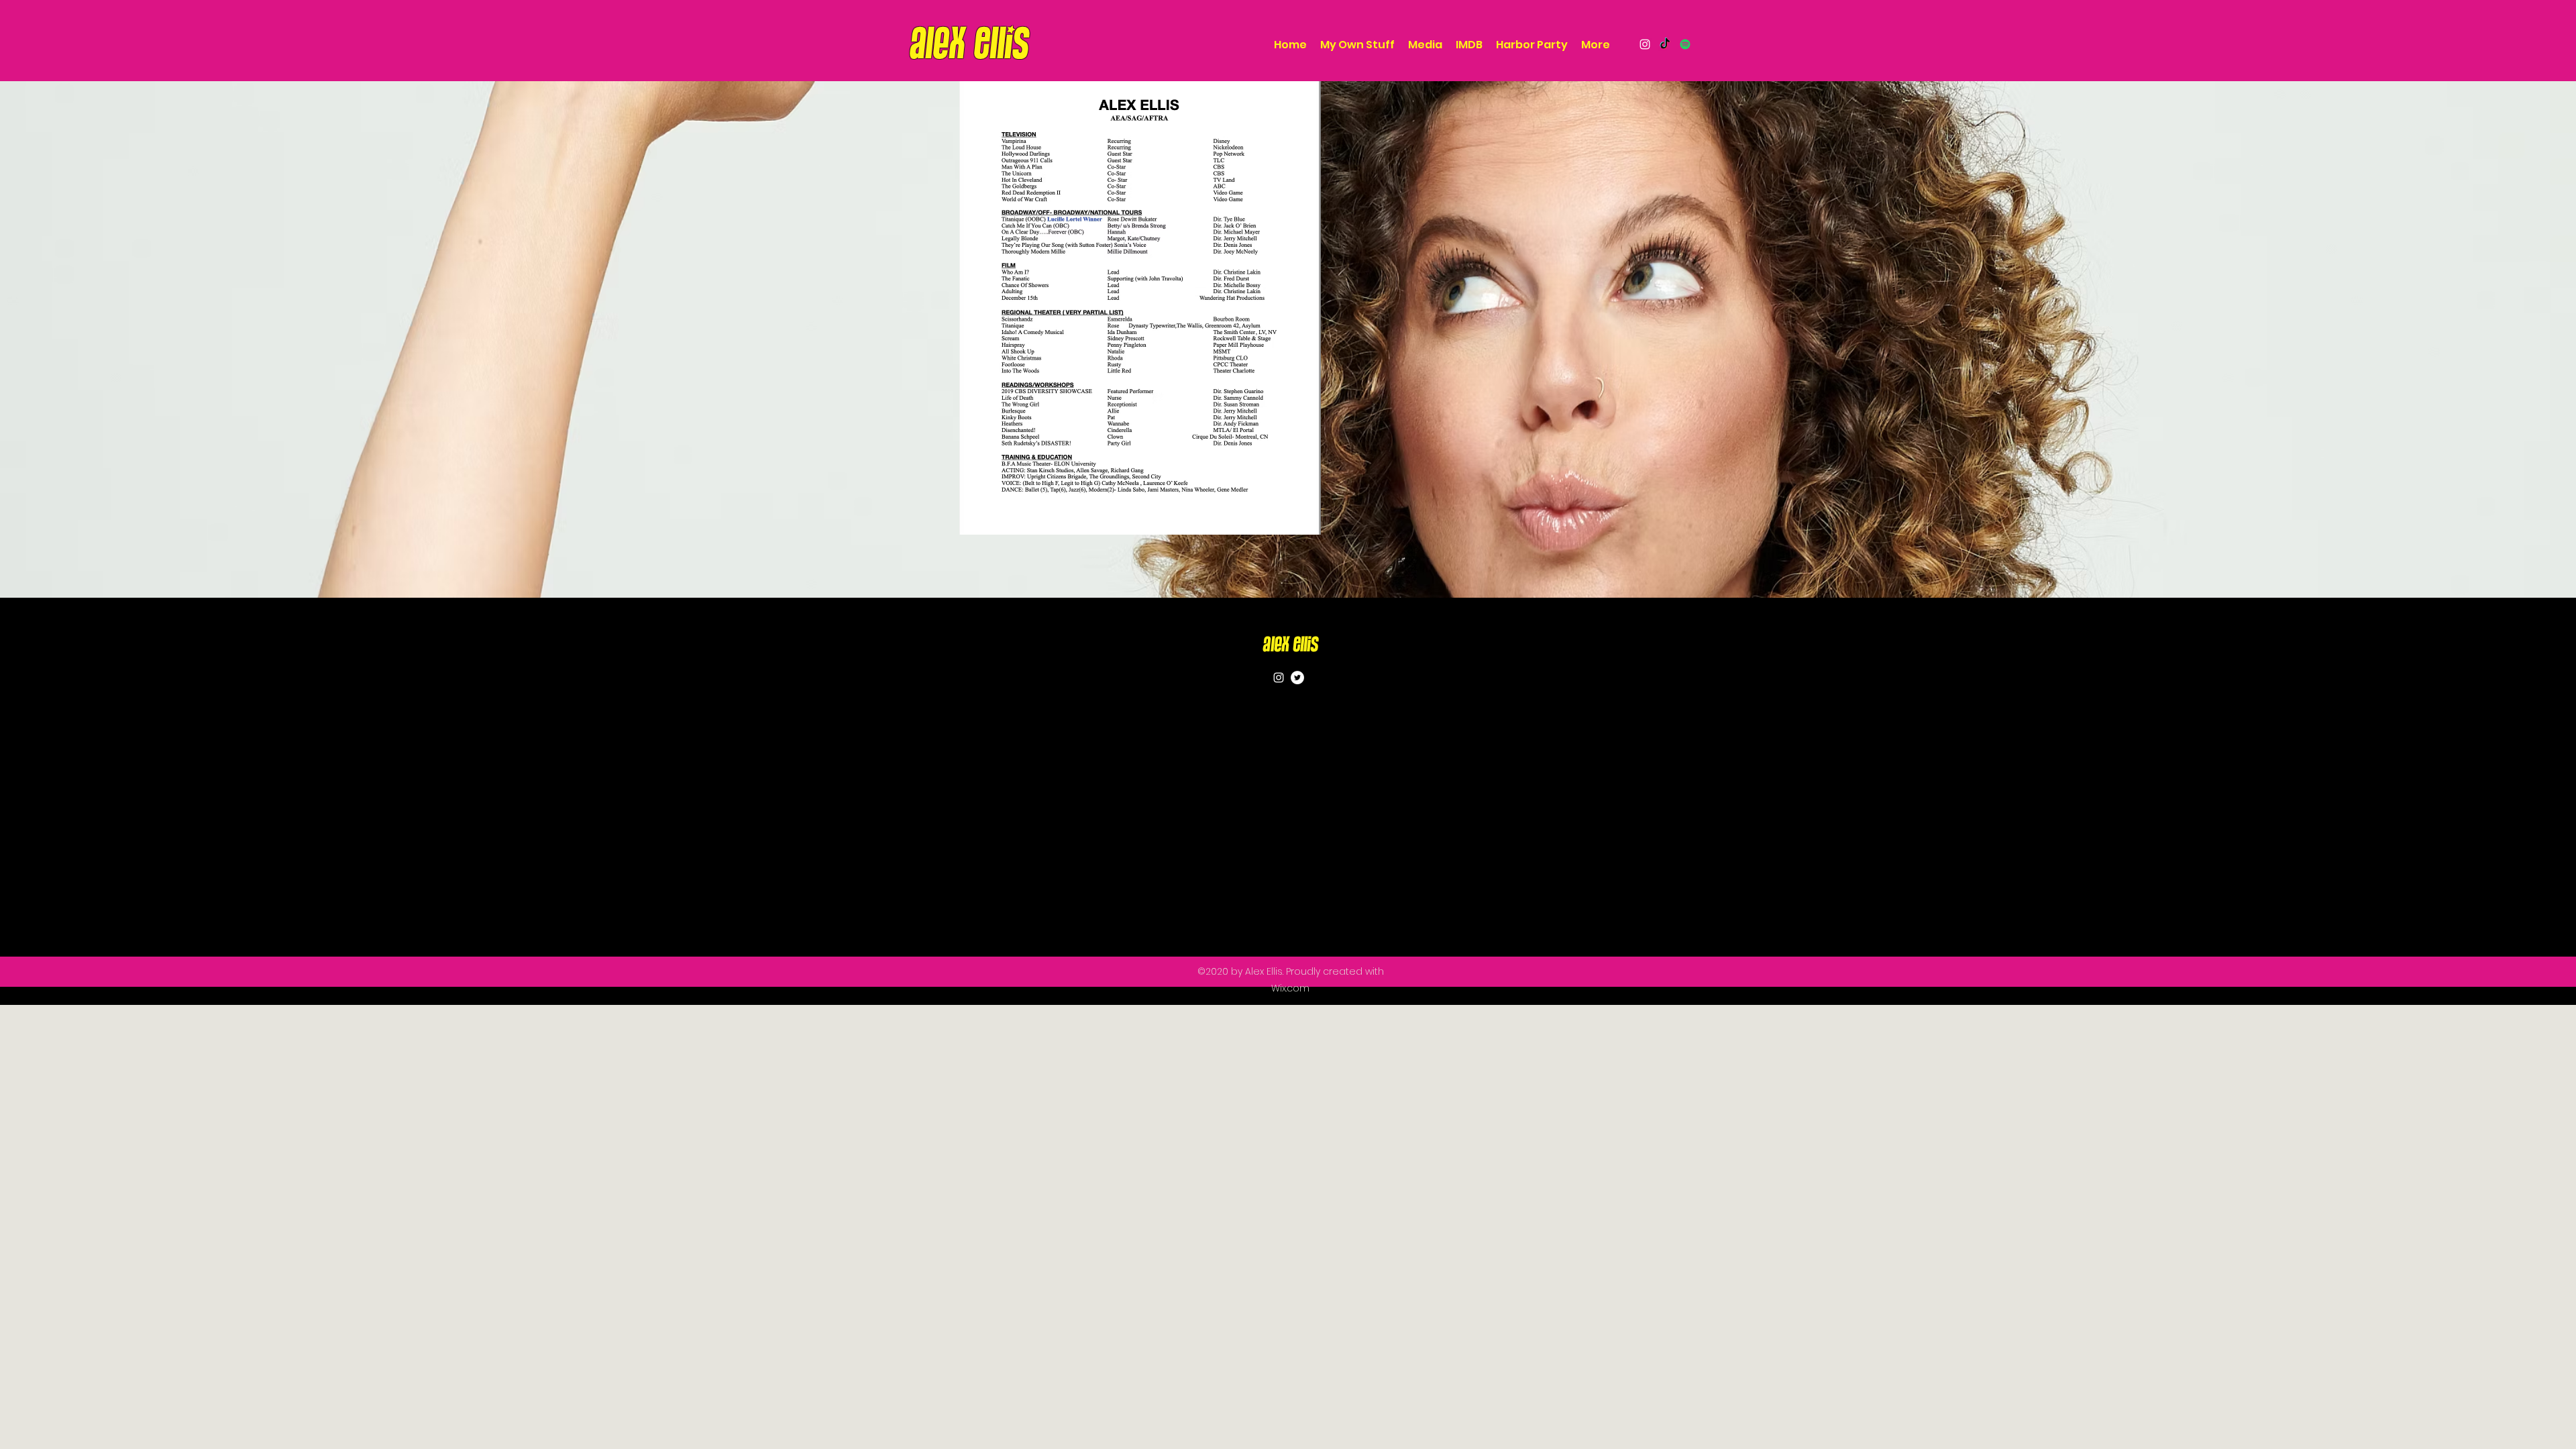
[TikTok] (1665, 44)
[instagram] (1645, 44)
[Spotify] (1685, 44)
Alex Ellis (1290, 645)
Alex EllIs (969, 44)
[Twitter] (1297, 678)
